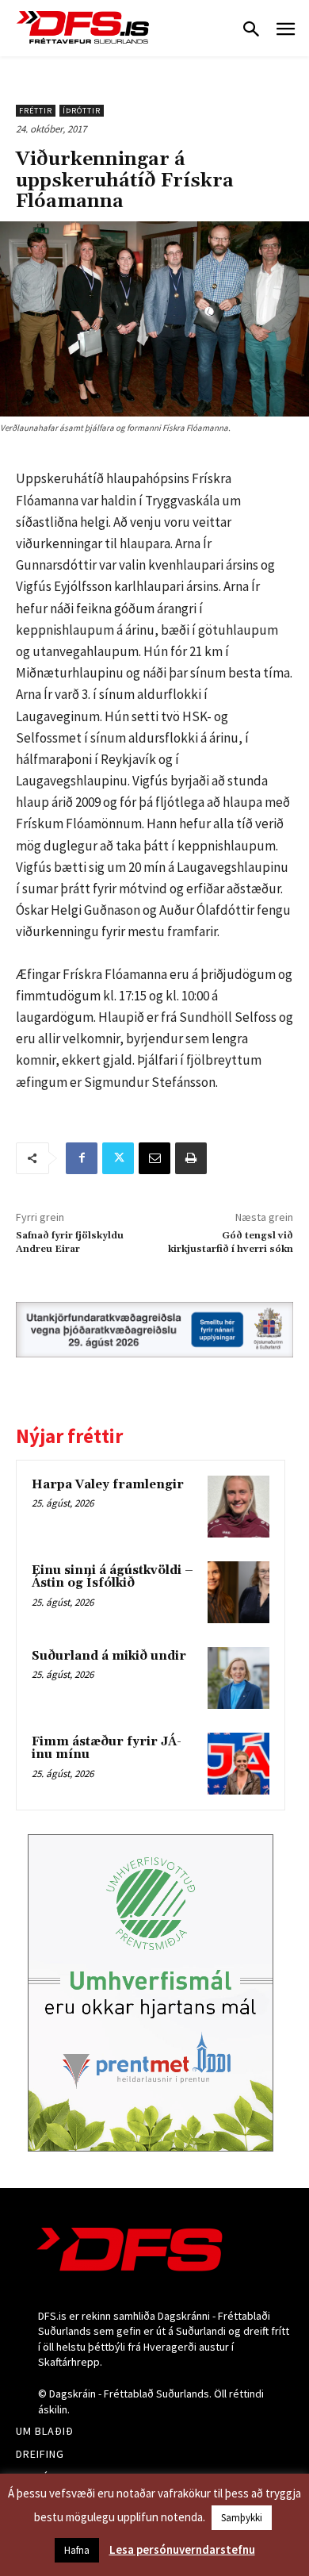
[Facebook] (82, 1158)
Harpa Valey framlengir (108, 1485)
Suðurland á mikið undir (109, 1656)
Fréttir (36, 111)
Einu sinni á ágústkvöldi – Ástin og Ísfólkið (113, 1577)
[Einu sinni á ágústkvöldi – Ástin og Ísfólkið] (238, 1592)
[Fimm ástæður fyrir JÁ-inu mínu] (238, 1764)
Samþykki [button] (242, 2518)
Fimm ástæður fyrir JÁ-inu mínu (107, 1749)
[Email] (154, 1158)
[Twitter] (118, 1158)
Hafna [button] (77, 2550)
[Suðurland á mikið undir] (238, 1678)
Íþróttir (82, 111)
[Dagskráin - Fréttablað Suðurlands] (83, 27)
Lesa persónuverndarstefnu (182, 2549)
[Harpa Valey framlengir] (238, 1507)
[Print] (191, 1158)
